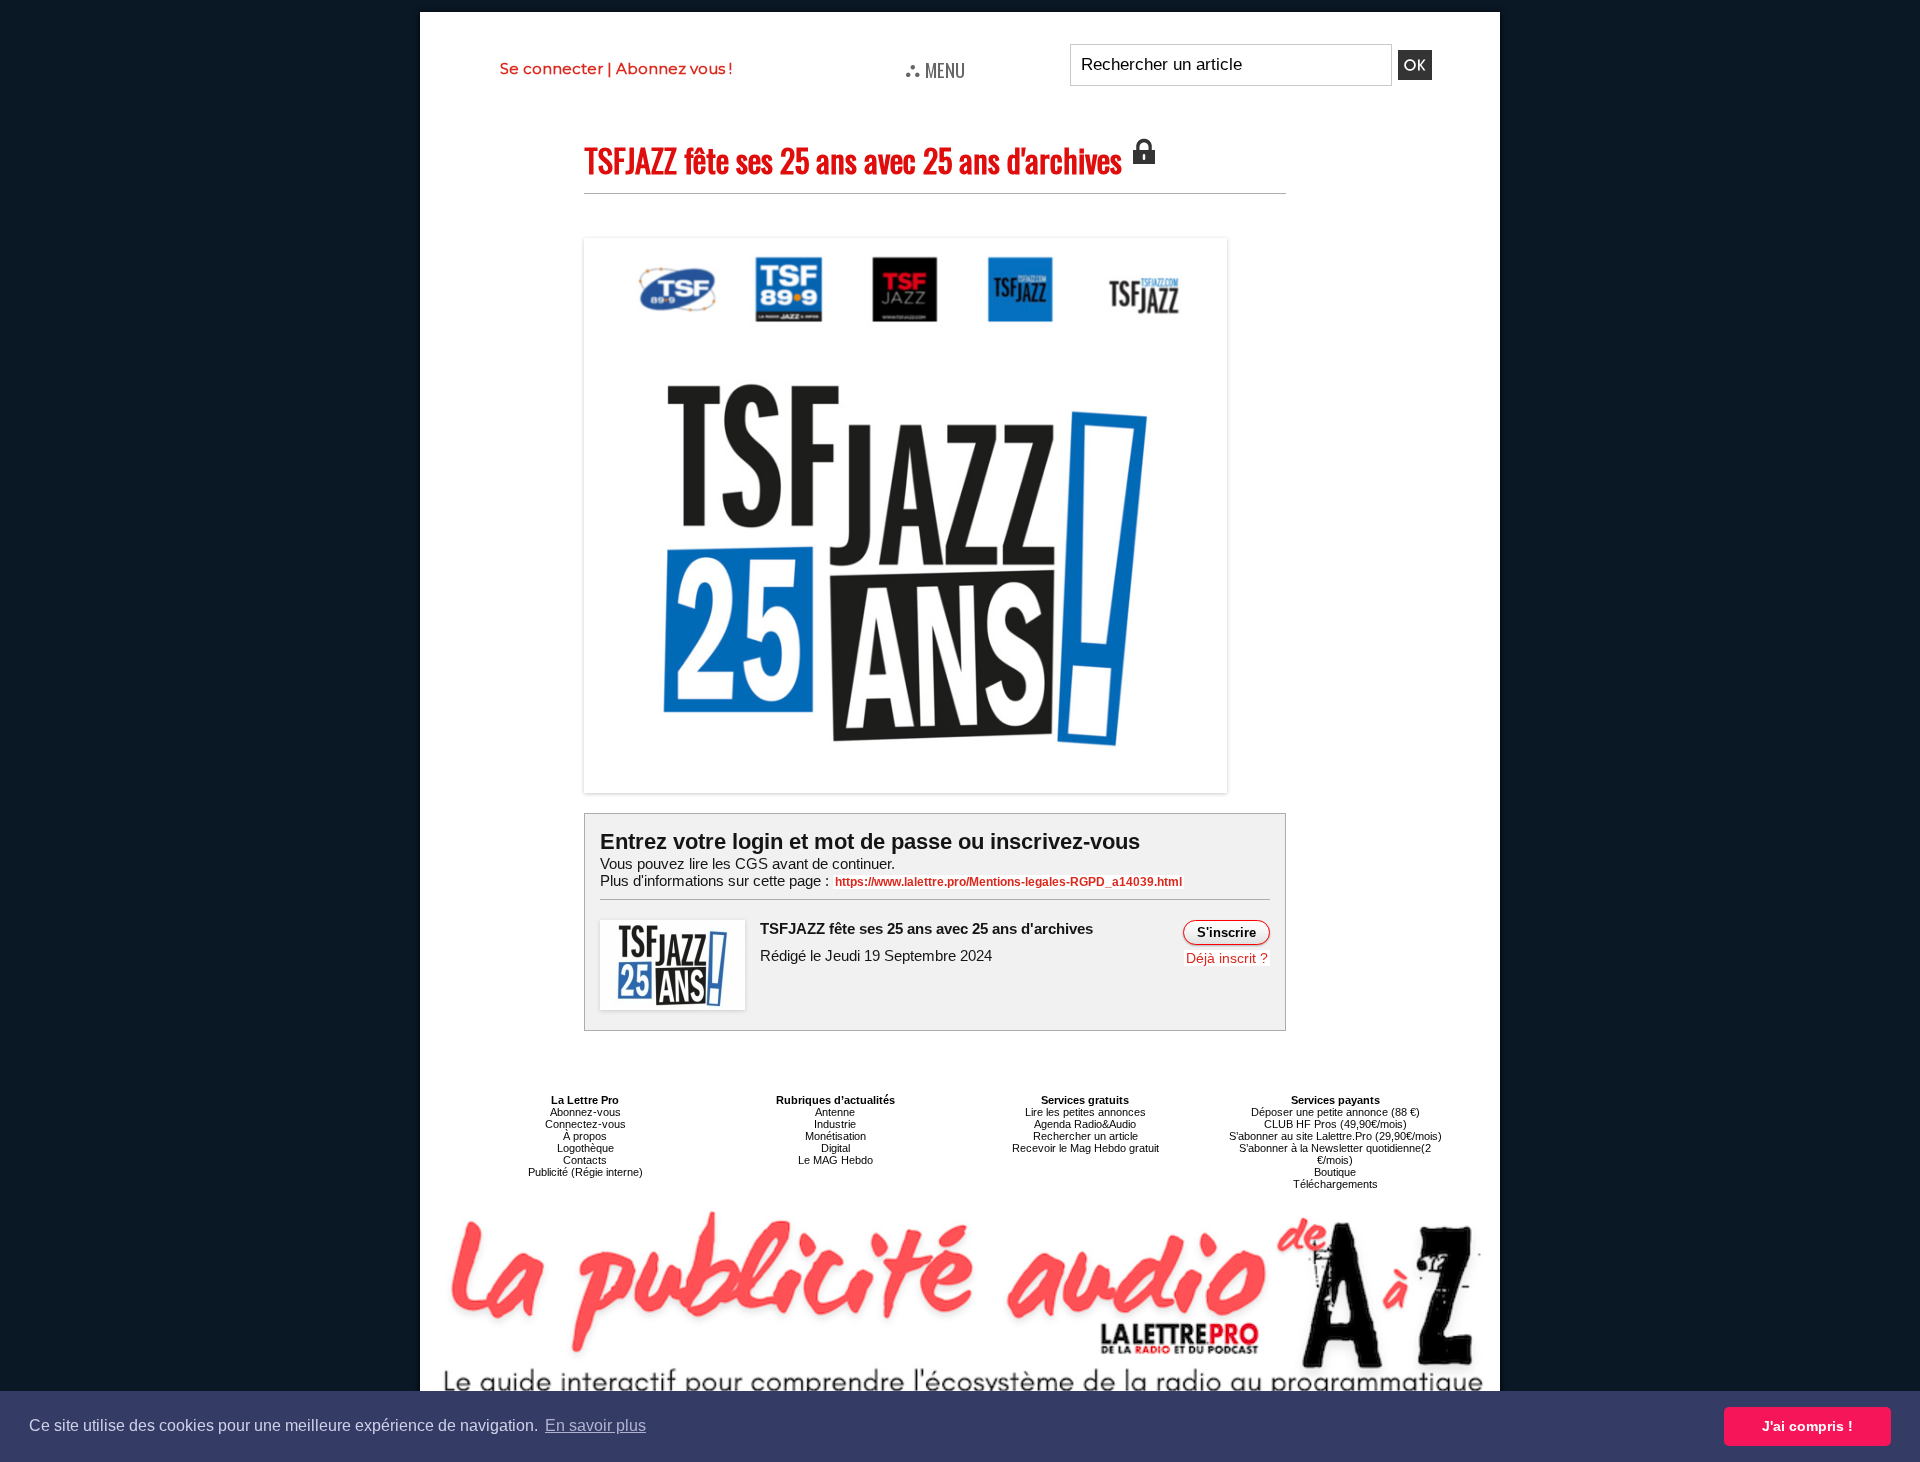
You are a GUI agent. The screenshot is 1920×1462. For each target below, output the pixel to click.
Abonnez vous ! (674, 68)
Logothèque (585, 1148)
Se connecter (551, 68)
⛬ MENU (935, 69)
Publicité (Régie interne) (585, 1172)
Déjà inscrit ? (1227, 958)
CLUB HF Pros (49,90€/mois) (1335, 1124)
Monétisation (835, 1136)
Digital (835, 1148)
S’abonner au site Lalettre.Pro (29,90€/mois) (1335, 1136)
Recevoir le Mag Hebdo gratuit (1085, 1148)
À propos (585, 1136)
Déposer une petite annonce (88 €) (1335, 1112)
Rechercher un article (1085, 1136)
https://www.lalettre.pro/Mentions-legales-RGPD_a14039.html (1008, 882)
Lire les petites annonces (1085, 1112)
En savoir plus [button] (595, 1425)
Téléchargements (1335, 1184)
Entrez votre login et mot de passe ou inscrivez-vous (870, 841)
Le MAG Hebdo (835, 1160)
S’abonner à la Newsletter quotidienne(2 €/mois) (1335, 1154)
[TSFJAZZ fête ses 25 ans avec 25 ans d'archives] (905, 244)
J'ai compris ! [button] (1807, 1426)
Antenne (835, 1112)
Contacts (585, 1160)
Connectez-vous (585, 1124)
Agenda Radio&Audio (1085, 1124)
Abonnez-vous (585, 1112)
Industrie (835, 1124)
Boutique (1335, 1172)
